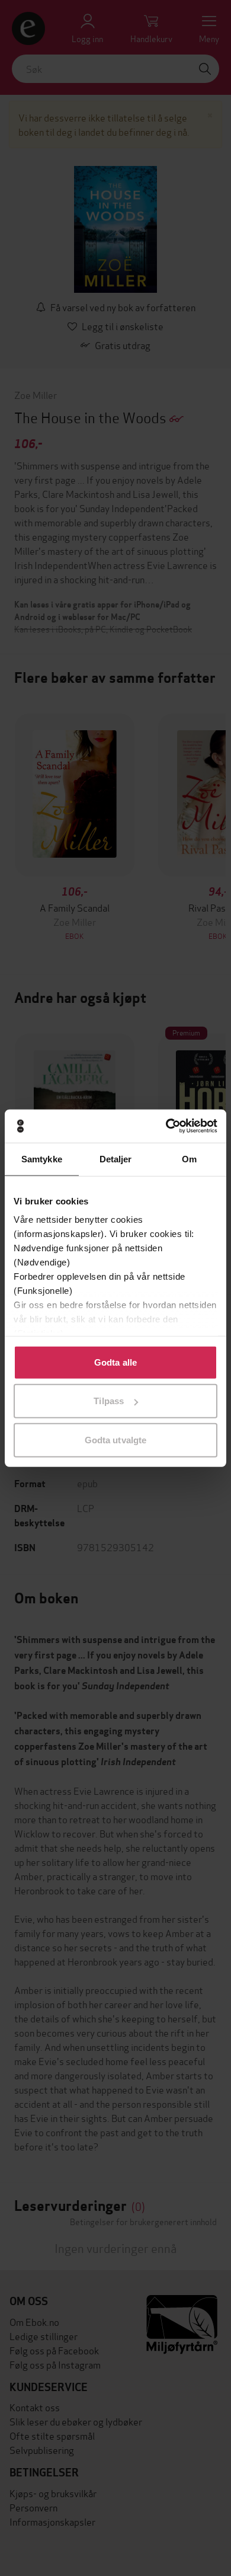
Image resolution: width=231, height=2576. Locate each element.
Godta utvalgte (115, 1439)
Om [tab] (189, 1158)
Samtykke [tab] (42, 1158)
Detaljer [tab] (116, 1158)
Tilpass (109, 1401)
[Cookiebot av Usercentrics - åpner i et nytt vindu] (166, 1126)
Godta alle (115, 1362)
